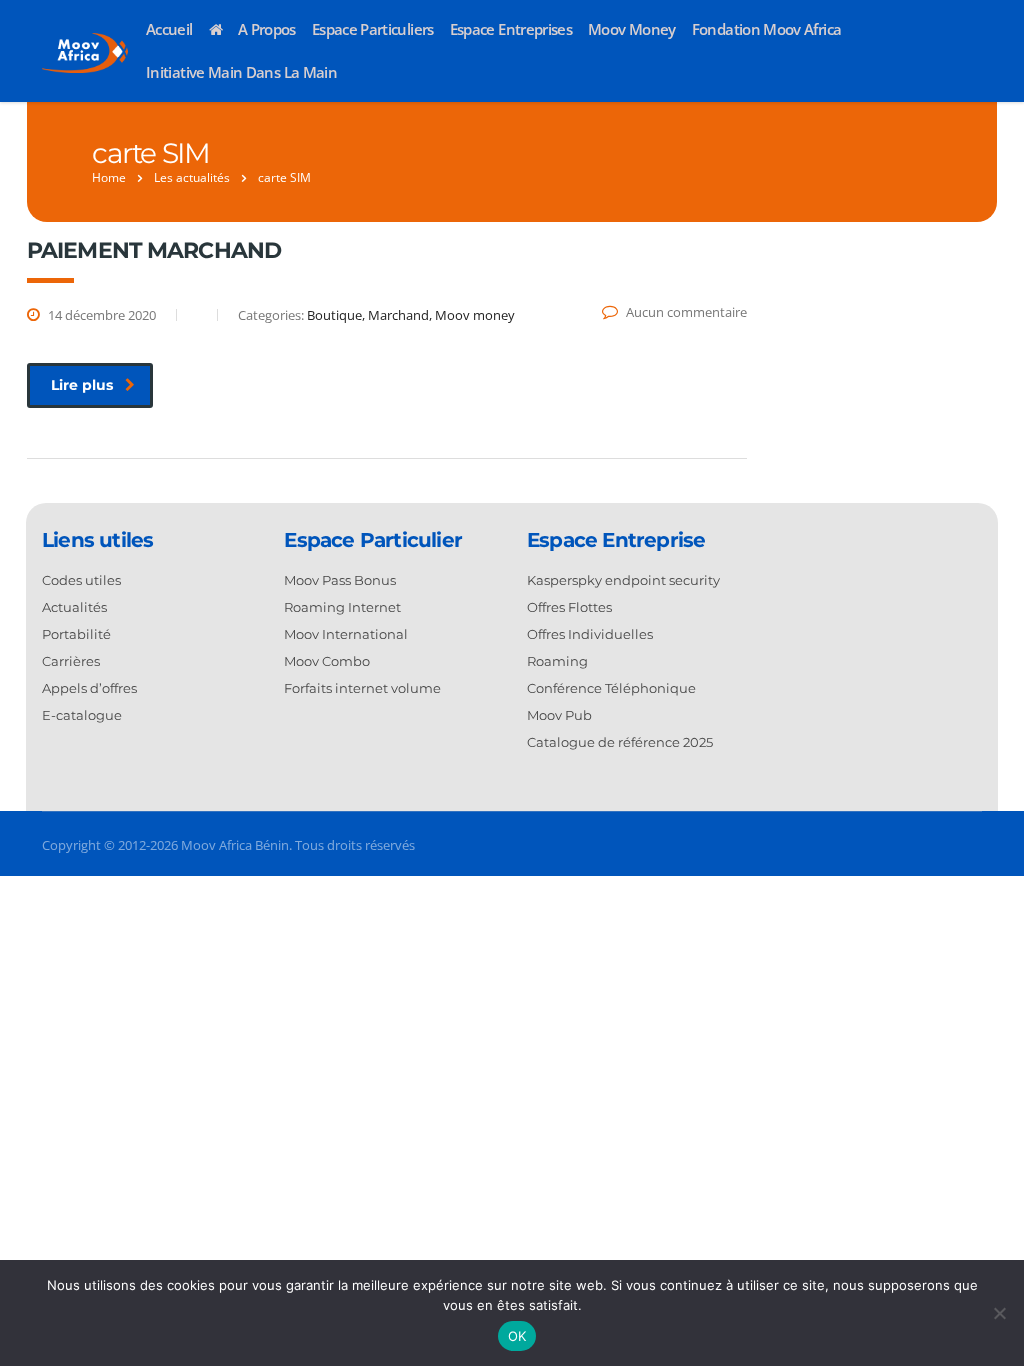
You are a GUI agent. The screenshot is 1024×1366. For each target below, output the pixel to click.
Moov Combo (327, 661)
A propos (267, 29)
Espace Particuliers (373, 29)
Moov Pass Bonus (340, 580)
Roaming (557, 661)
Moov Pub (559, 715)
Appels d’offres (89, 688)
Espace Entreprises (511, 29)
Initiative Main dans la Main (241, 72)
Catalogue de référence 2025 (620, 742)
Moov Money (632, 29)
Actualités (74, 607)
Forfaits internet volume (362, 688)
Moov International (346, 634)
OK (517, 1336)
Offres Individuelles (590, 634)
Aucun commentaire (686, 312)
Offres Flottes (569, 607)
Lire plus (82, 385)
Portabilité (76, 634)
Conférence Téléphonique (611, 688)
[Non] (999, 1313)
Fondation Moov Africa (767, 29)
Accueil (169, 29)
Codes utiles (81, 580)
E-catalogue (82, 715)
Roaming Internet (342, 607)
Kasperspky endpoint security (623, 580)
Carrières (71, 661)
